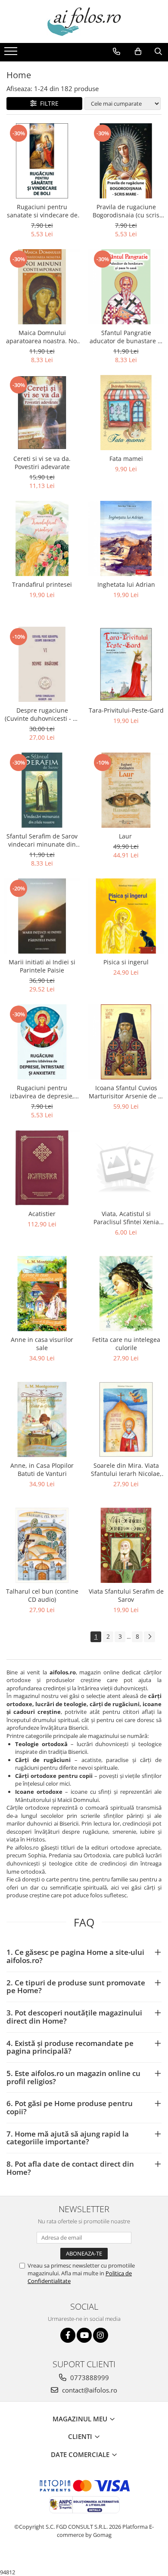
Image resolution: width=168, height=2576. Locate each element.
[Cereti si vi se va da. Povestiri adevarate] (42, 413)
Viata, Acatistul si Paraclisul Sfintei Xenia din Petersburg (126, 1218)
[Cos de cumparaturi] (138, 52)
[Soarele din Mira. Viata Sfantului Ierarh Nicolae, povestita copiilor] (126, 1419)
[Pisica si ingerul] (126, 916)
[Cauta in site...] (158, 52)
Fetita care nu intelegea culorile (126, 1344)
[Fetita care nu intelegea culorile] (126, 1294)
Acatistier (42, 1214)
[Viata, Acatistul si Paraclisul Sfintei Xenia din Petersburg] (126, 1168)
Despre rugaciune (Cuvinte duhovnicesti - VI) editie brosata (42, 714)
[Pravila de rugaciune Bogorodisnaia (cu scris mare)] (126, 161)
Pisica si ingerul (126, 962)
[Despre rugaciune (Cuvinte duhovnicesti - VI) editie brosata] (42, 664)
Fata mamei (126, 459)
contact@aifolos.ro (89, 2390)
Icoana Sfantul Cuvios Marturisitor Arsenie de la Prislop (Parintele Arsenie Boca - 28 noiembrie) (126, 1092)
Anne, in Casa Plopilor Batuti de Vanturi (42, 1469)
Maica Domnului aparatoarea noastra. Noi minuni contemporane (42, 337)
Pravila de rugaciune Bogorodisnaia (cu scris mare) (126, 211)
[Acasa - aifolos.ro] (84, 21)
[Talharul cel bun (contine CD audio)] (42, 1545)
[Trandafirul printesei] (42, 538)
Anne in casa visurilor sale (42, 1344)
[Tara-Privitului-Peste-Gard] (126, 664)
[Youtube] (84, 2335)
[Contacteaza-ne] (117, 52)
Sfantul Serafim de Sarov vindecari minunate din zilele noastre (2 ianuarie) (42, 840)
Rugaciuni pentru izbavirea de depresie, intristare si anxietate (42, 1092)
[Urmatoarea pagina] (149, 1637)
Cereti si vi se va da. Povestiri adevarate (42, 463)
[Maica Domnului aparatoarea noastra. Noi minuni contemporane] (42, 287)
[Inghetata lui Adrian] (126, 538)
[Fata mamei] (126, 413)
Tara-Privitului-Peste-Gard (126, 710)
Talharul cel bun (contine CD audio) (42, 1595)
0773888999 (89, 2378)
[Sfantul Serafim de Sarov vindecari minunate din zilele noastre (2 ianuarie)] (42, 790)
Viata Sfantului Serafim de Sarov (126, 1595)
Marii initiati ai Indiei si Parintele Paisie (42, 966)
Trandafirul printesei (42, 584)
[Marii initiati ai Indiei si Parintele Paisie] (42, 916)
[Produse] (12, 54)
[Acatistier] (42, 1168)
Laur (126, 836)
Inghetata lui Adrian (126, 584)
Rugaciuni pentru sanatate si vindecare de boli (42, 211)
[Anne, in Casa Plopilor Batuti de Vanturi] (42, 1419)
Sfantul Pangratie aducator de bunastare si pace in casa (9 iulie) (126, 337)
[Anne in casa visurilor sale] (42, 1294)
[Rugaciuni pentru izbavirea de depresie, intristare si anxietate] (42, 1042)
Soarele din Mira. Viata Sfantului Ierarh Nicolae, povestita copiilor (126, 1469)
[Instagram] (101, 2335)
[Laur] (126, 790)
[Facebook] (68, 2335)
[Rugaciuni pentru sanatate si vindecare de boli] (42, 161)
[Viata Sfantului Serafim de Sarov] (126, 1545)
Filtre (48, 103)
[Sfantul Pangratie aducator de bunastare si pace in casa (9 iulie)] (126, 287)
